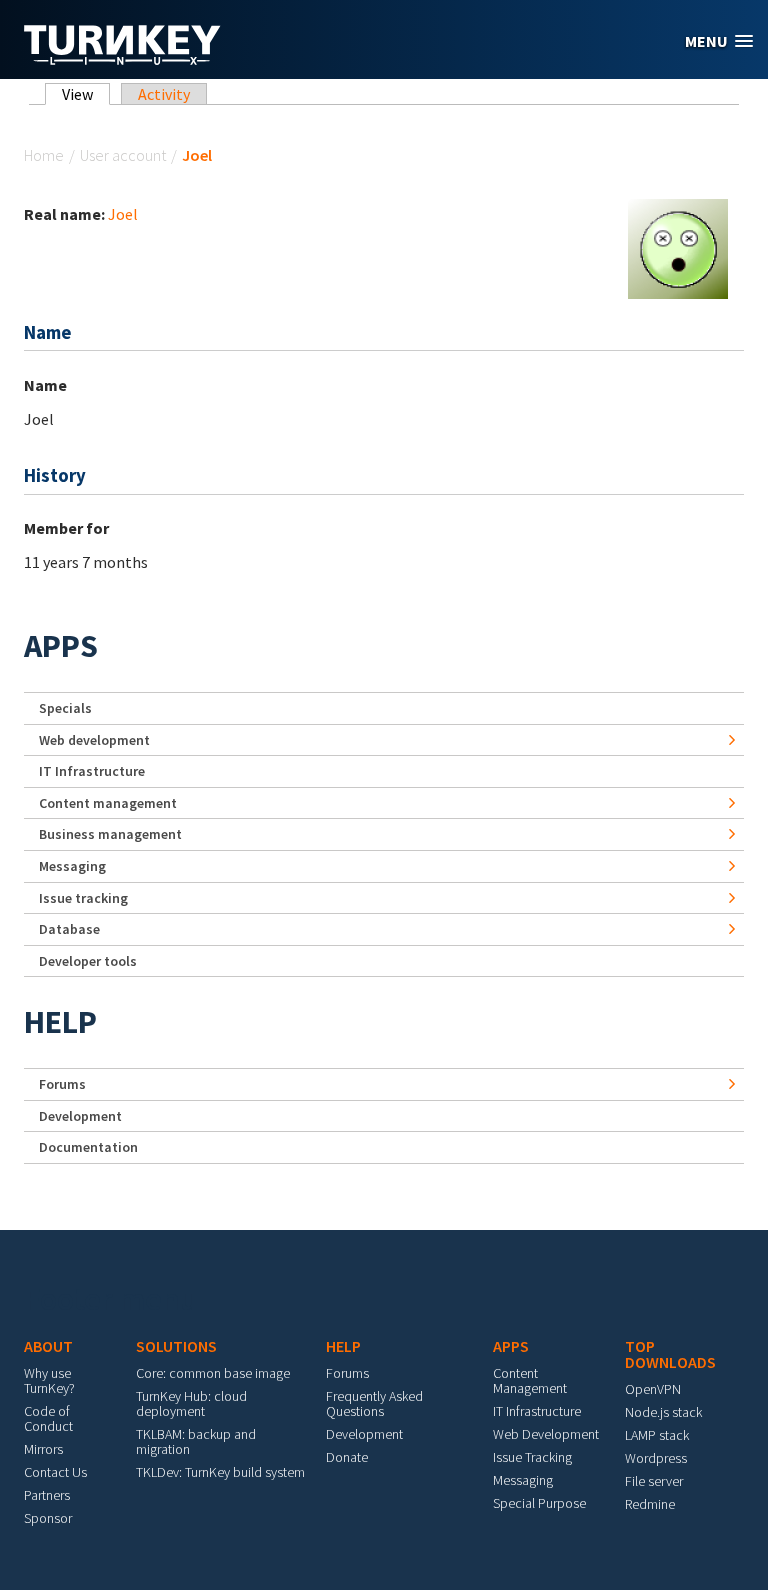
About (48, 1346)
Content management (108, 803)
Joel (123, 214)
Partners (47, 1495)
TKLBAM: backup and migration (196, 1441)
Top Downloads (670, 1354)
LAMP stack (657, 1435)
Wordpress (656, 1458)
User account (123, 155)
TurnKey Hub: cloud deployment (191, 1403)
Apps (61, 646)
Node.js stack (663, 1412)
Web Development (546, 1434)
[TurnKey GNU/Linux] (122, 59)
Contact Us (55, 1472)
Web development (94, 740)
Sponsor (48, 1518)
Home (44, 155)
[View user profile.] (678, 247)
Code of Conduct (48, 1418)
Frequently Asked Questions (374, 1403)
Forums (62, 1084)
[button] (719, 41)
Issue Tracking (532, 1457)
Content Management (530, 1380)
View (86, 94)
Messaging (72, 866)
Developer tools (88, 961)
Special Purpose (539, 1503)
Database (69, 929)
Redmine (650, 1504)
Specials (65, 708)
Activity (164, 94)
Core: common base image (213, 1373)
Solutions (176, 1346)
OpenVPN (653, 1389)
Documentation (88, 1147)
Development (80, 1116)
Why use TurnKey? (49, 1380)
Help (60, 1022)
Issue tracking (83, 898)
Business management (110, 834)
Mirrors (43, 1449)
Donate (347, 1457)
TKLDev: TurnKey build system (220, 1472)
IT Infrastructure (92, 771)
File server (654, 1481)
